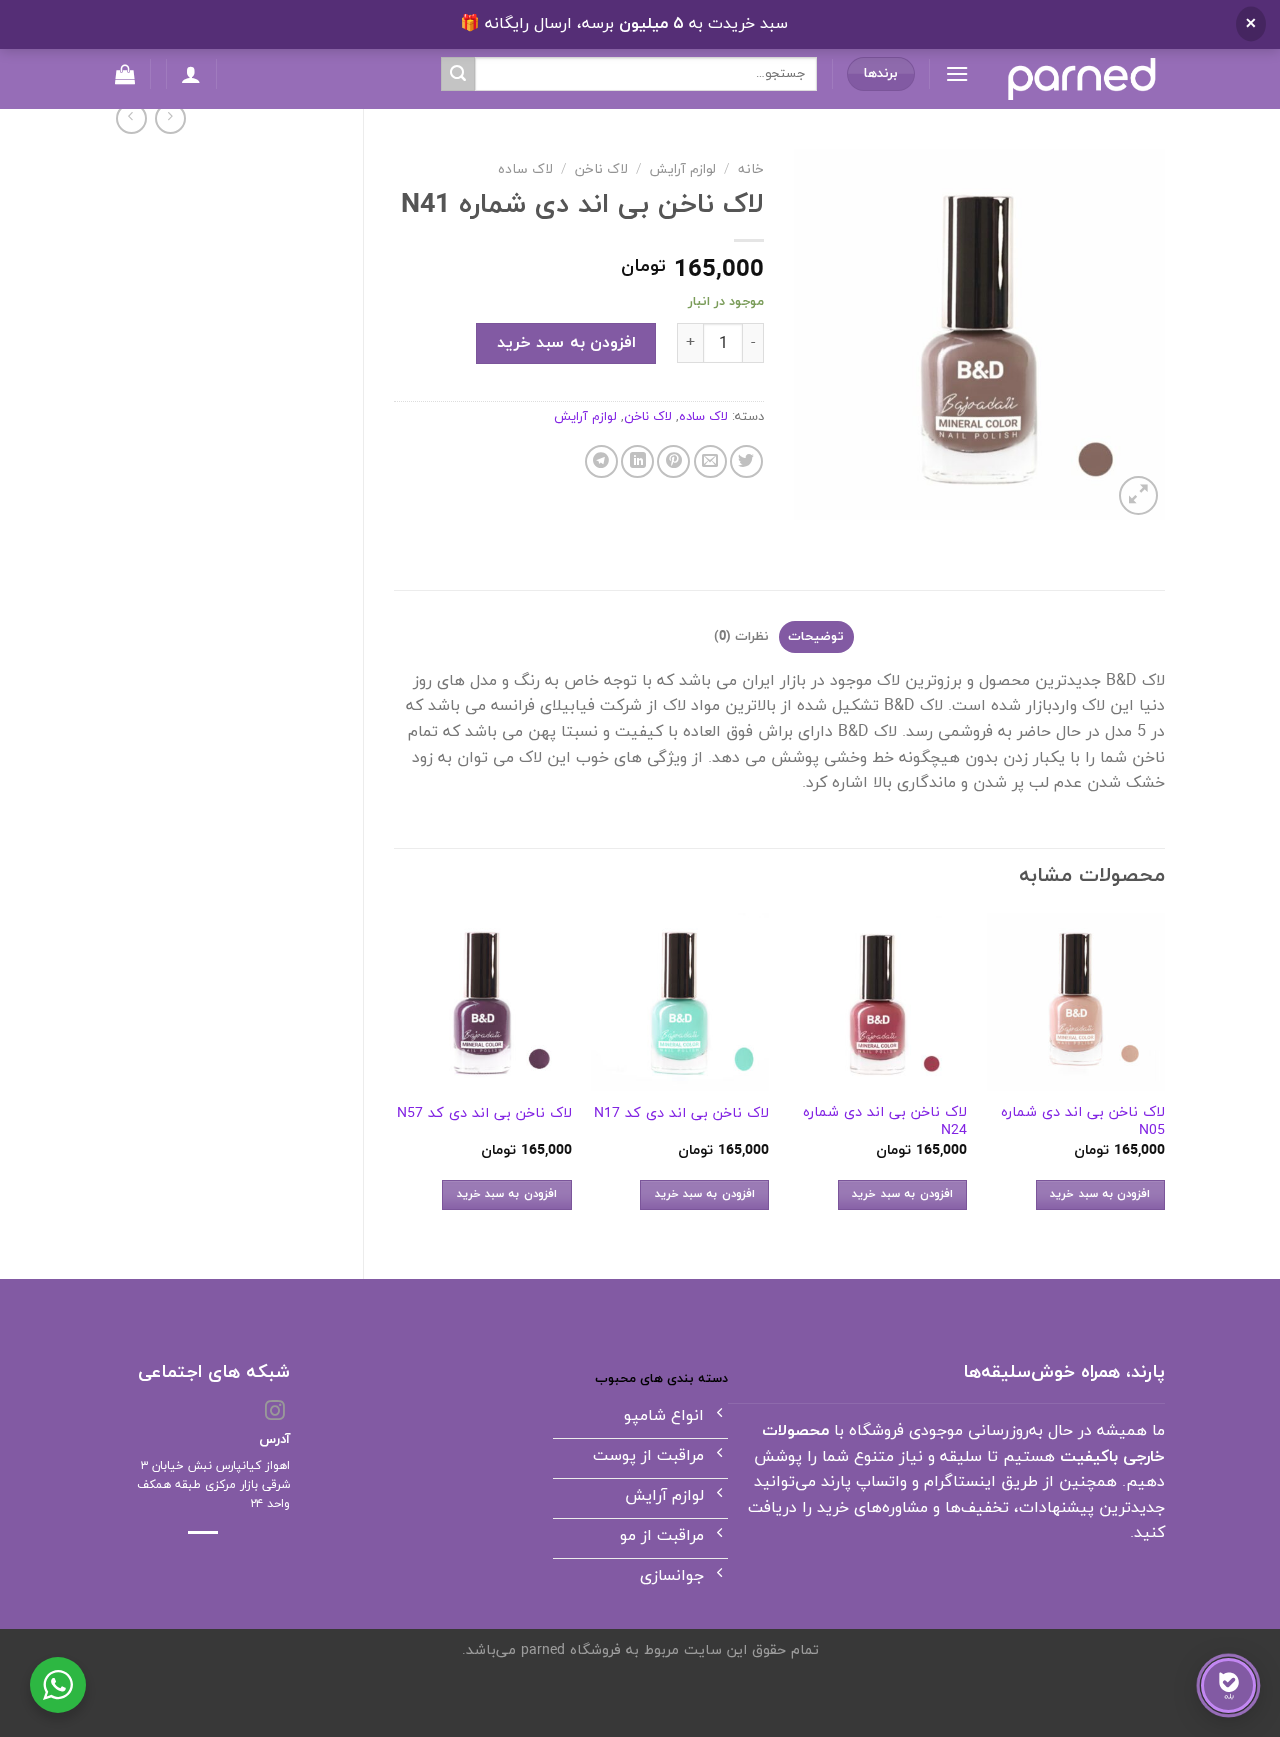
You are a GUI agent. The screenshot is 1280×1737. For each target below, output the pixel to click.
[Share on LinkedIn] (637, 461)
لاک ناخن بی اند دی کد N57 (484, 1114)
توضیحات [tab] (816, 637)
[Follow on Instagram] (275, 1412)
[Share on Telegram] (601, 461)
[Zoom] (1138, 495)
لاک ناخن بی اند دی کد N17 (681, 1114)
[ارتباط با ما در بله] (1228, 1685)
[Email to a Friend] (710, 461)
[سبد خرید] (125, 74)
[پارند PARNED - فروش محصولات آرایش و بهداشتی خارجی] (1082, 79)
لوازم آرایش (683, 169)
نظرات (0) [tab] (741, 637)
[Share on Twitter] (746, 461)
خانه (751, 169)
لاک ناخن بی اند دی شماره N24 (885, 1122)
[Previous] (1164, 1079)
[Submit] (458, 74)
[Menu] (957, 73)
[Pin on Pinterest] (673, 461)
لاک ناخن (601, 169)
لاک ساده (525, 169)
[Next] (395, 1079)
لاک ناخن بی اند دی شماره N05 (1083, 1122)
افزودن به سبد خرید (566, 343)
